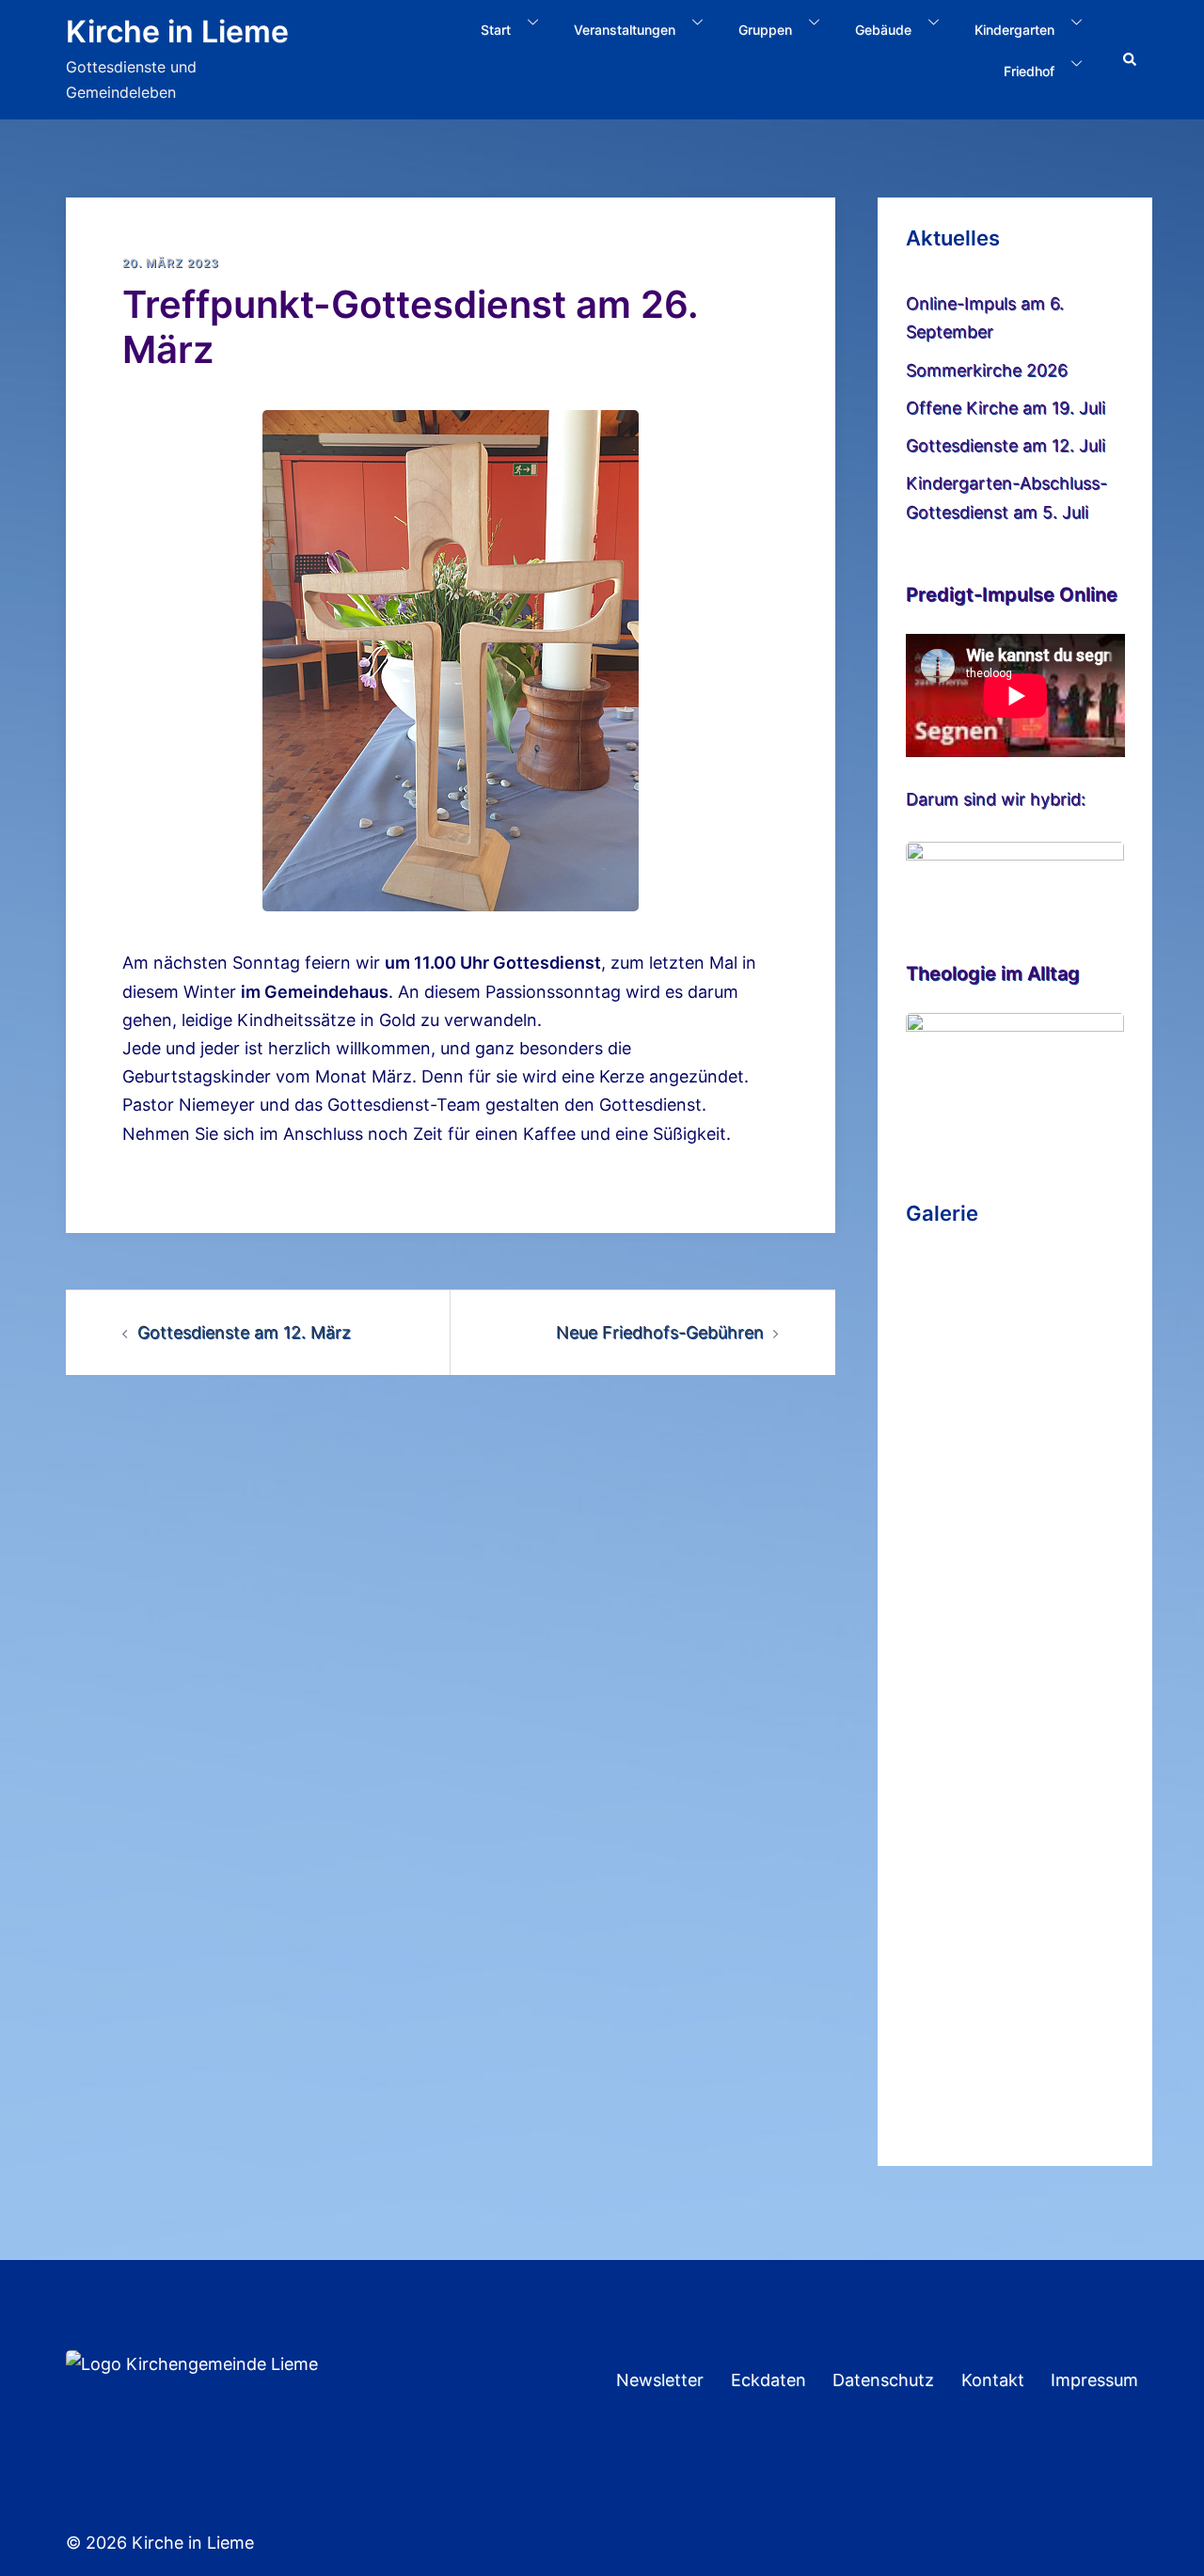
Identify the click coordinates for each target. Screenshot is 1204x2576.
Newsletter (660, 2380)
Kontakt (993, 2380)
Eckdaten (768, 2380)
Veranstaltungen (625, 30)
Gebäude (883, 30)
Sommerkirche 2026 (987, 370)
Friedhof (1029, 71)
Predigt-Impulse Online (1012, 594)
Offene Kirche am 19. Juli (1006, 408)
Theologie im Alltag (993, 973)
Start (496, 30)
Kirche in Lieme (177, 32)
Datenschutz (883, 2380)
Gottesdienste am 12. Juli (1006, 445)
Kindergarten (1014, 30)
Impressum (1094, 2380)
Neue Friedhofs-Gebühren (660, 1332)
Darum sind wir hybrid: (996, 799)
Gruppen (765, 30)
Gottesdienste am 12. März (244, 1332)
